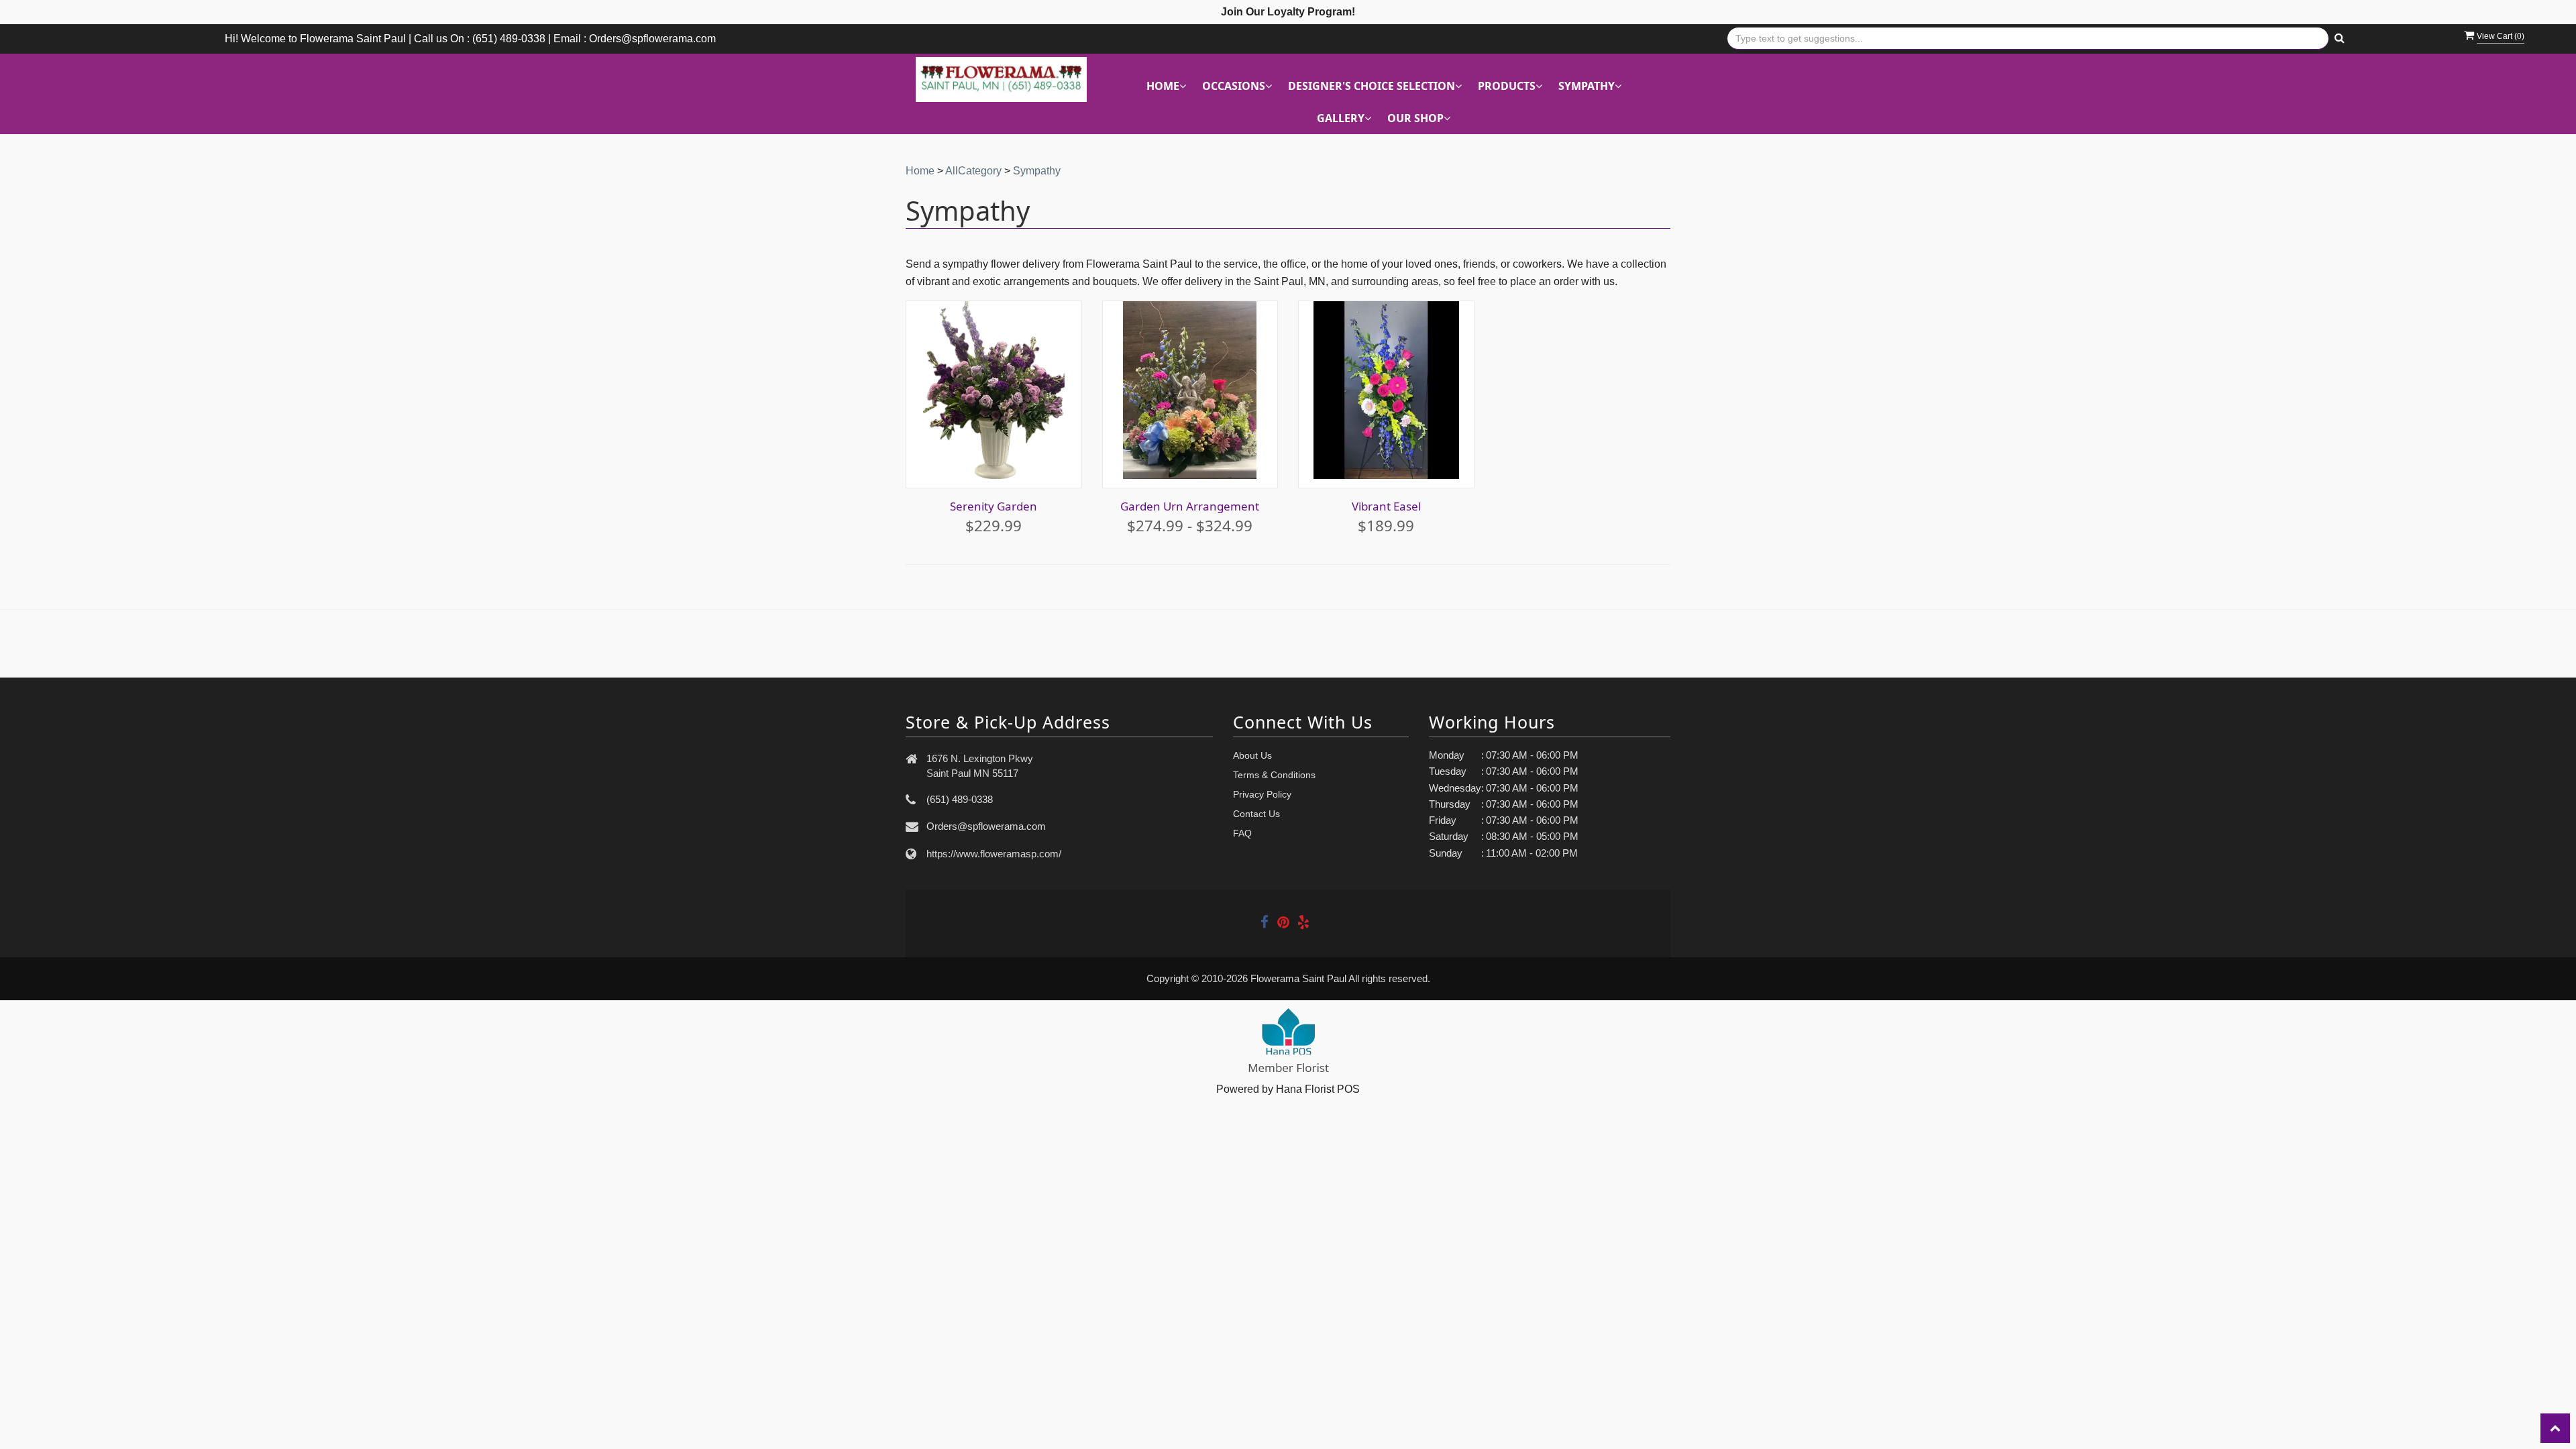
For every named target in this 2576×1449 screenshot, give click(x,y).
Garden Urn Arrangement (1190, 506)
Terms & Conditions (1274, 775)
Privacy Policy (1262, 794)
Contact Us (1256, 814)
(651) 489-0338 (960, 799)
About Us (1252, 755)
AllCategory (973, 171)
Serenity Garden (994, 506)
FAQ (1242, 833)
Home (920, 171)
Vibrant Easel (1386, 506)
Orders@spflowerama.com (986, 826)
